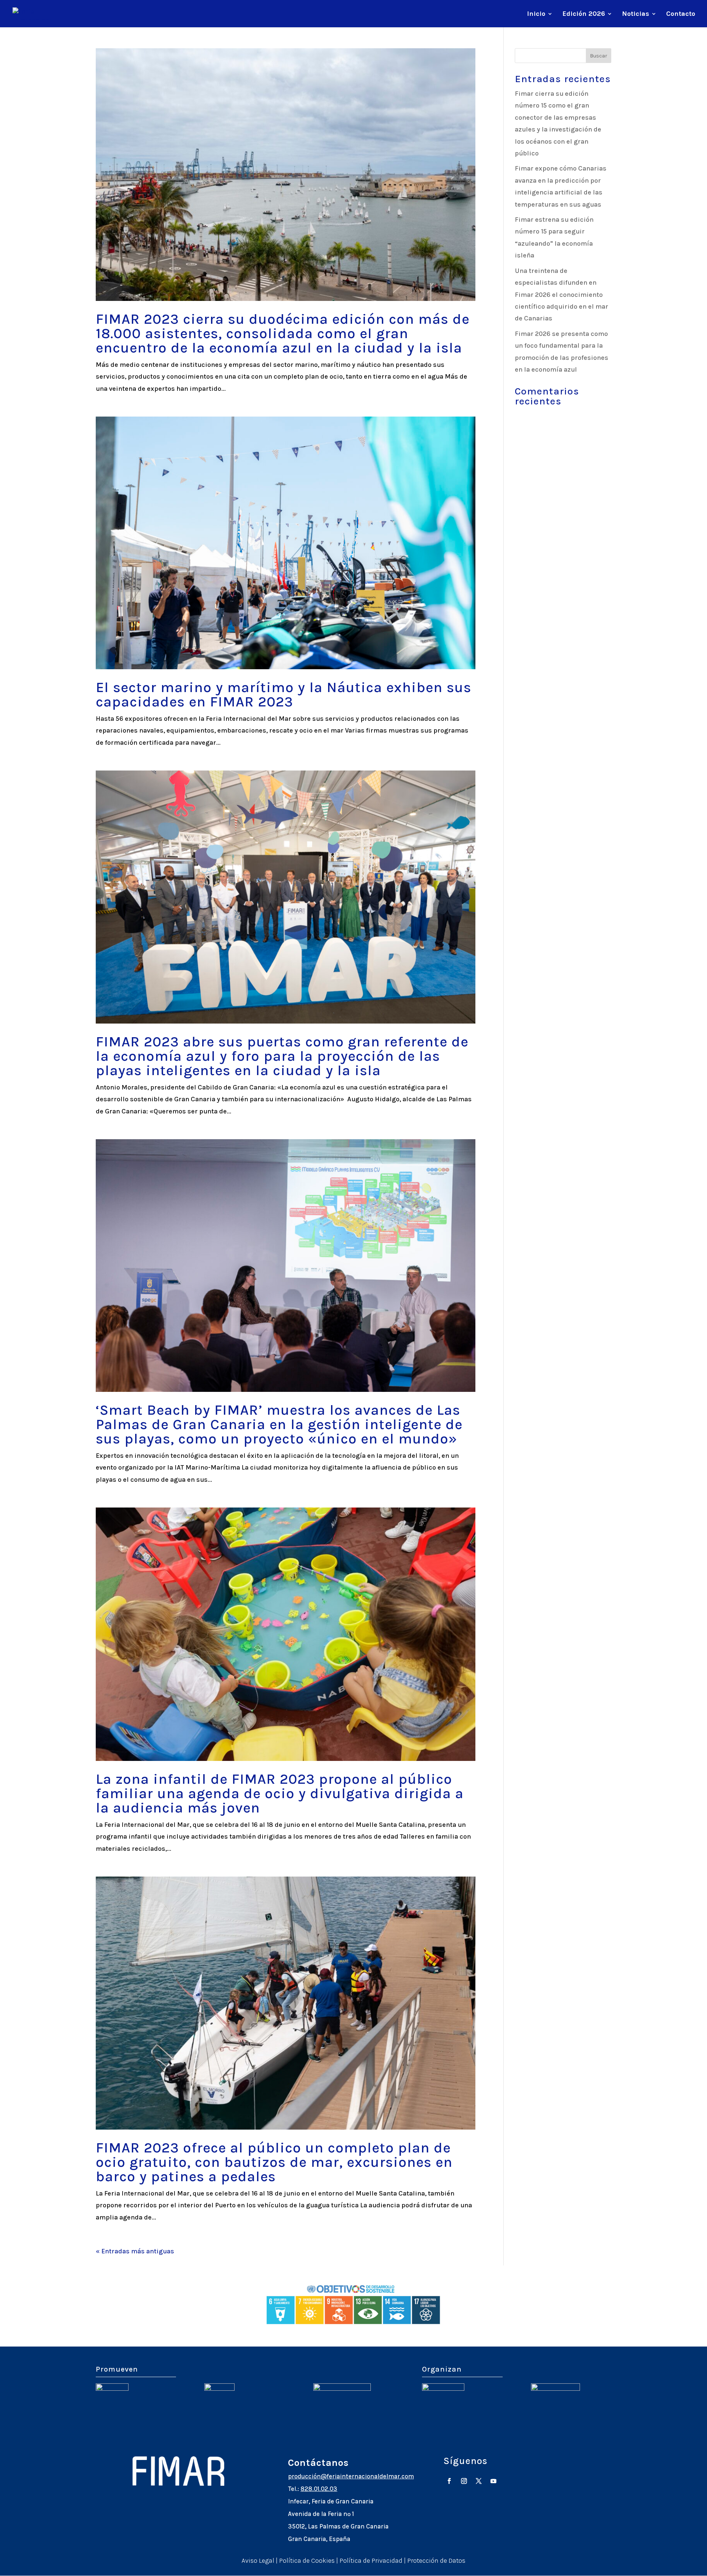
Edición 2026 (584, 14)
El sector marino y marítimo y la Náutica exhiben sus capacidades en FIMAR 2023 (284, 694)
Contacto (681, 14)
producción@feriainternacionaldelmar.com (351, 2476)
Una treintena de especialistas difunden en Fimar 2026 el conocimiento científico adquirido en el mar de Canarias (562, 295)
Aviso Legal (258, 2561)
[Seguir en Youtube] (493, 2481)
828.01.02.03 (319, 2489)
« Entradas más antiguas (135, 2251)
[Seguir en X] (479, 2481)
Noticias (636, 14)
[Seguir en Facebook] (449, 2481)
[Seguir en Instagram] (464, 2481)
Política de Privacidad (371, 2561)
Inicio (536, 14)
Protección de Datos (436, 2561)
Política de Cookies (307, 2561)
